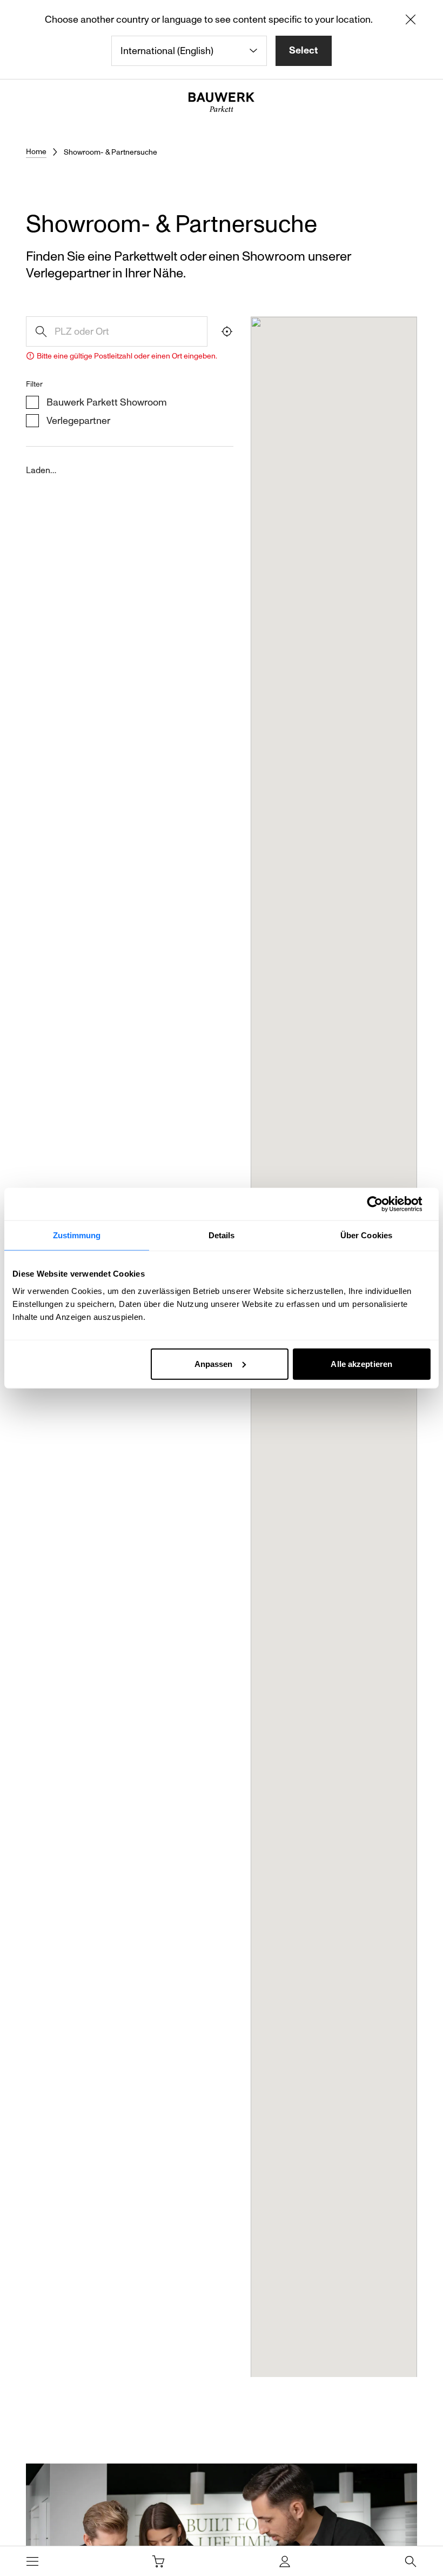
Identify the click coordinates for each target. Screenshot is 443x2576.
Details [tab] (222, 1235)
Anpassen (214, 1363)
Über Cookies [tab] (366, 1235)
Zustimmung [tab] (77, 1235)
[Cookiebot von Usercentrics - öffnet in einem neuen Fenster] (383, 1204)
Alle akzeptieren (361, 1363)
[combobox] (189, 51)
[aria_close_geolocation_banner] (411, 22)
